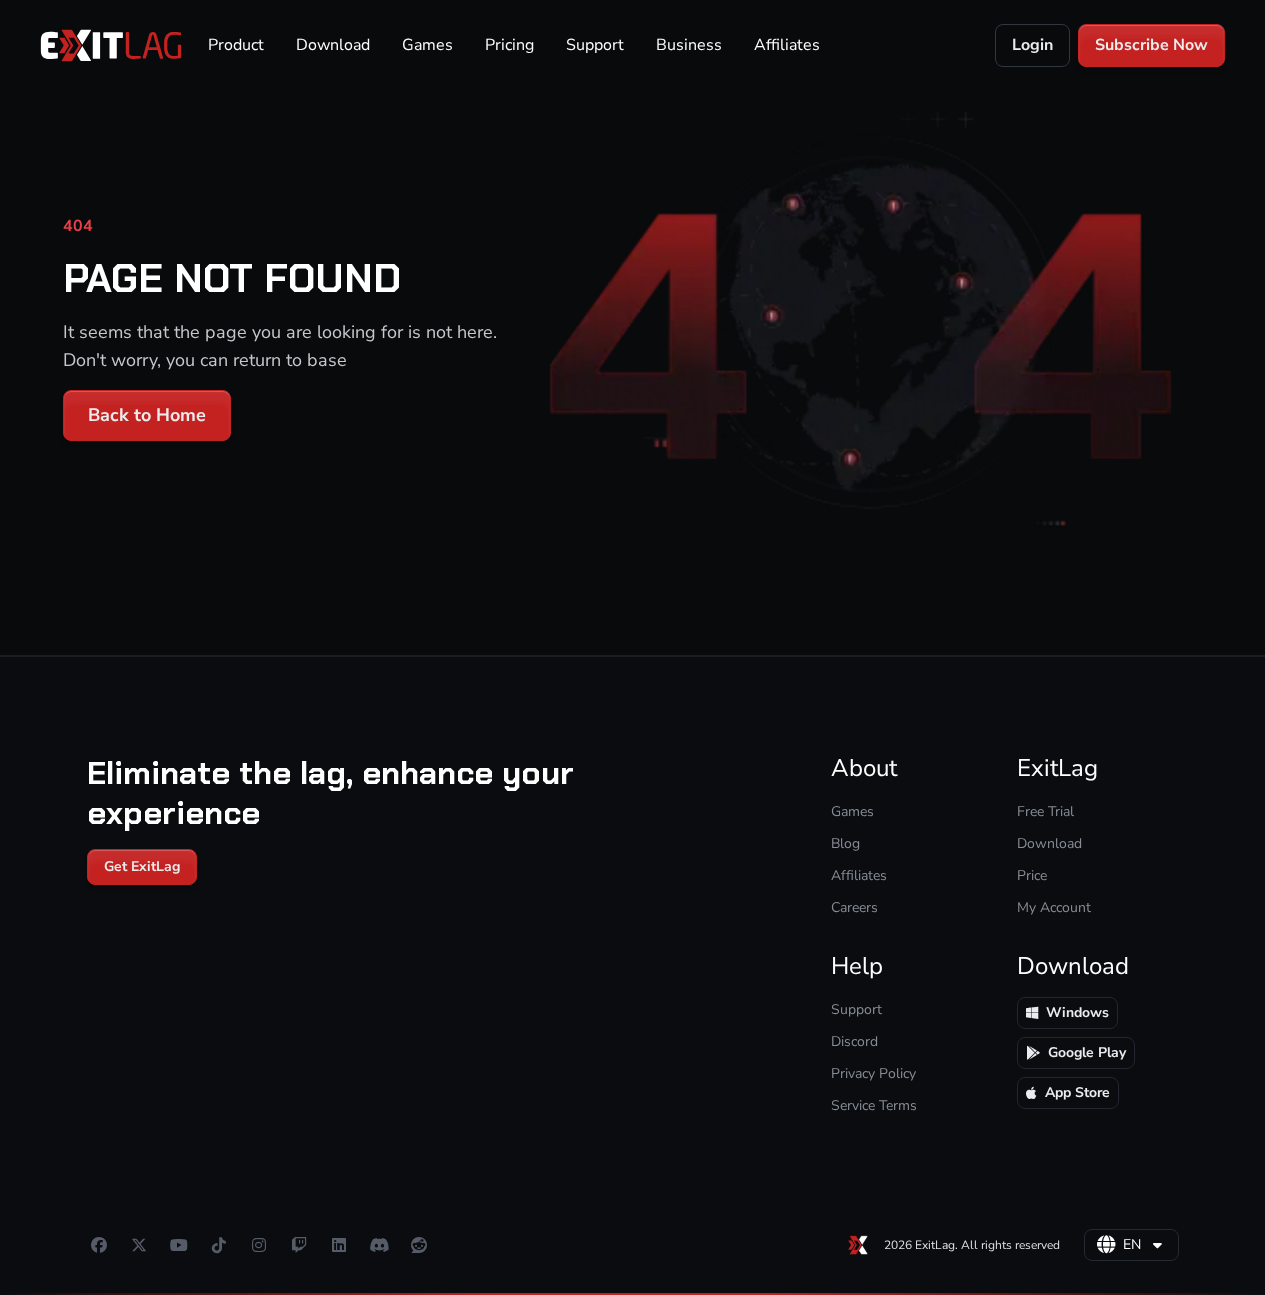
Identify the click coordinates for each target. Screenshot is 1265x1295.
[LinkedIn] (339, 1245)
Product (236, 45)
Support (595, 45)
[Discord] (379, 1245)
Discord (854, 1041)
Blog (845, 843)
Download (333, 45)
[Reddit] (419, 1245)
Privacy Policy (873, 1073)
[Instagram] (259, 1245)
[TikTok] (219, 1245)
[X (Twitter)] (139, 1245)
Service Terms (874, 1105)
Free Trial (1045, 811)
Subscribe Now (1151, 45)
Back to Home (147, 415)
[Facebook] (99, 1245)
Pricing (509, 45)
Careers (854, 907)
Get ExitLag (142, 866)
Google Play (1087, 1052)
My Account (1054, 907)
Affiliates (787, 45)
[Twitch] (299, 1245)
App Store (1077, 1092)
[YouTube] (179, 1245)
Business (689, 45)
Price (1032, 875)
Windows (1077, 1012)
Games (427, 45)
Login (1032, 45)
